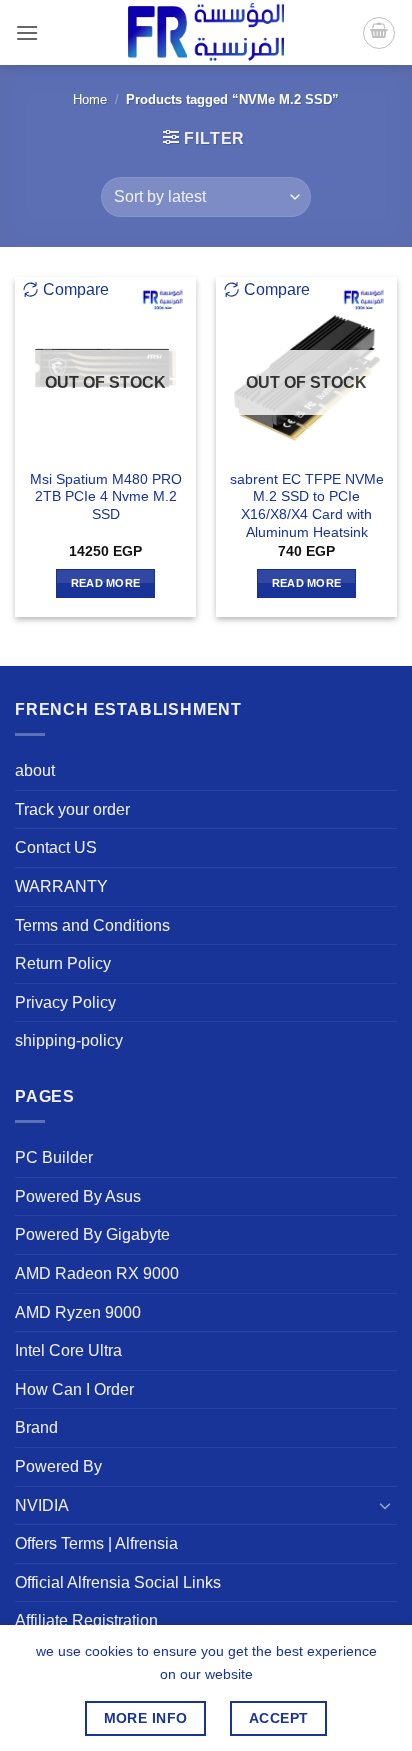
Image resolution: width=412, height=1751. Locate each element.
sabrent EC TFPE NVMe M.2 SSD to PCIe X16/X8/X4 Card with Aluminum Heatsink (307, 506)
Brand (36, 1427)
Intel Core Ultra (68, 1350)
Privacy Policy (65, 1002)
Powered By (58, 1466)
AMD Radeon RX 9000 (97, 1273)
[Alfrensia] (206, 32)
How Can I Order (74, 1389)
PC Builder (54, 1157)
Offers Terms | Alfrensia (96, 1543)
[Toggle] (385, 1505)
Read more (106, 583)
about (35, 770)
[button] (27, 32)
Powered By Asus (78, 1196)
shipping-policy (69, 1040)
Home (90, 99)
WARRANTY (61, 886)
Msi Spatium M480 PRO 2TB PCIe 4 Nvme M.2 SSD (106, 497)
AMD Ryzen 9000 (78, 1312)
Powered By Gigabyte (92, 1234)
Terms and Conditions (92, 925)
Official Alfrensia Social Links (118, 1582)
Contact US (56, 847)
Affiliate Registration (86, 1620)
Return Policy (63, 963)
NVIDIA (42, 1505)
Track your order (72, 809)
